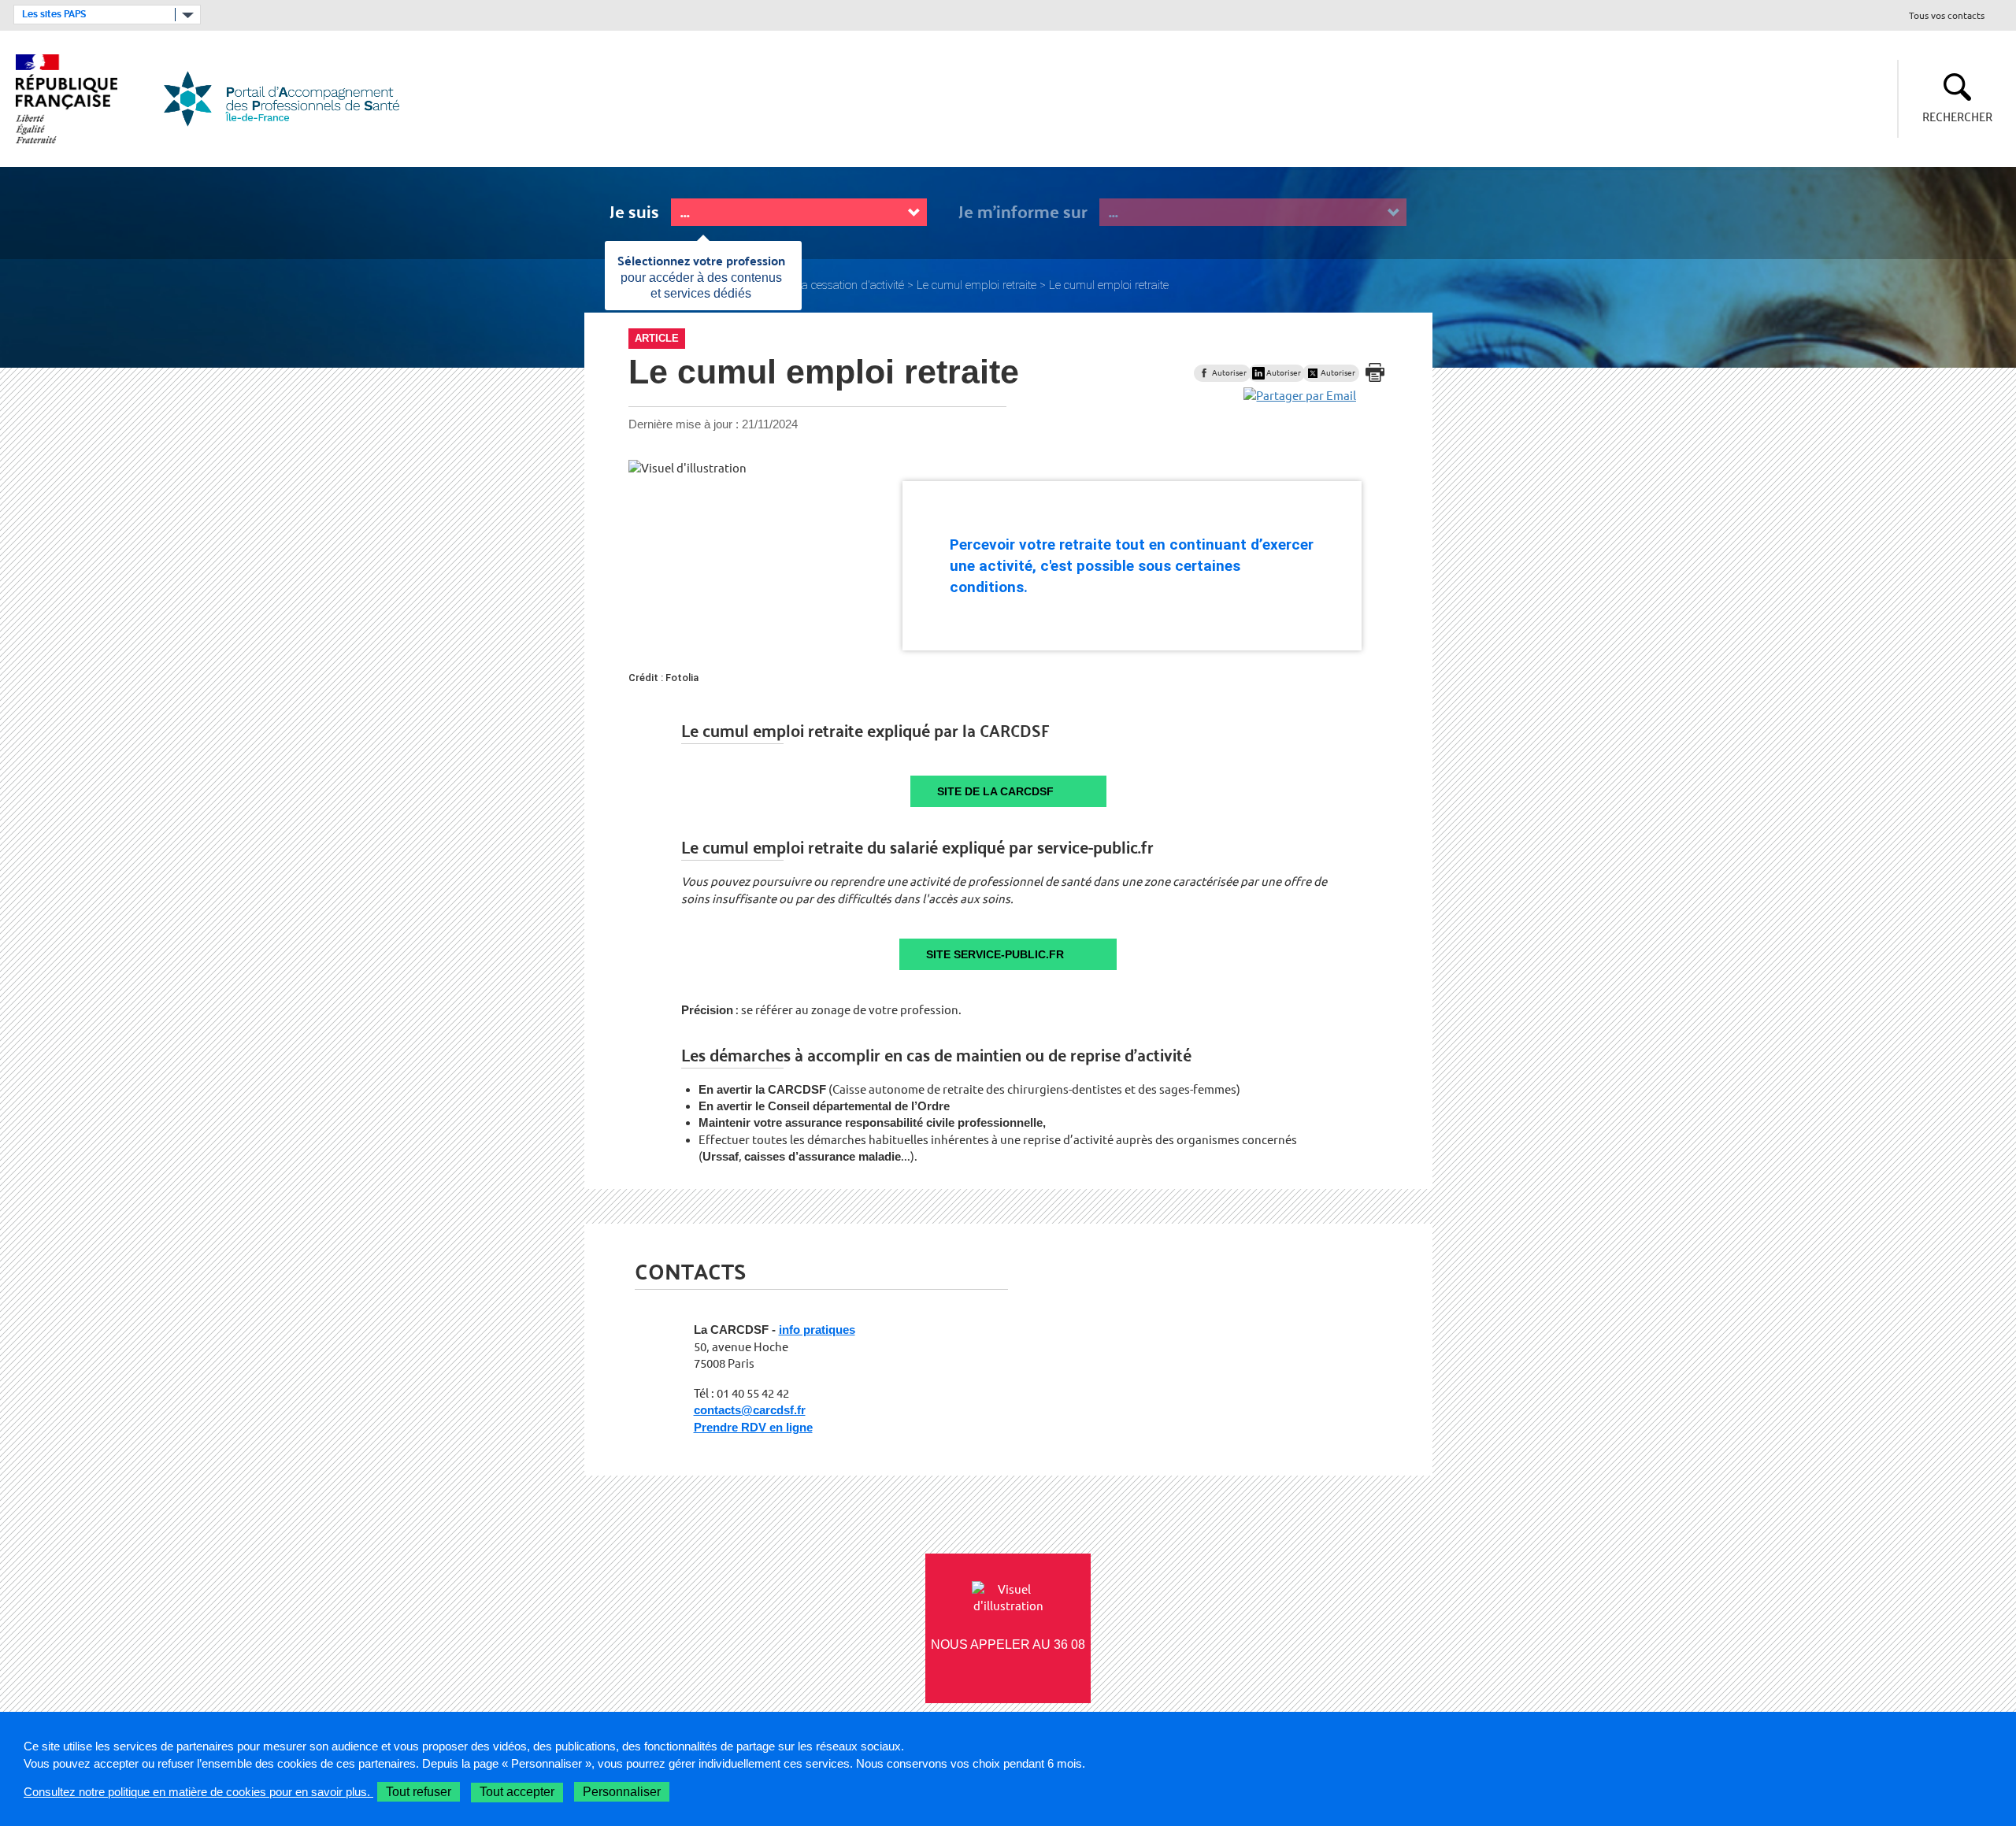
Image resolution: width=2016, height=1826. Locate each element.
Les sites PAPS (54, 14)
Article (657, 338)
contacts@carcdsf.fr (750, 1410)
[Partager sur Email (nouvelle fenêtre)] (1300, 396)
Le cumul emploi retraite (976, 285)
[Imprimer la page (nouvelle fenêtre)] (1375, 372)
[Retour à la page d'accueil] (291, 99)
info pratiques (817, 1330)
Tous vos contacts (1947, 16)
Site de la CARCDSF (995, 791)
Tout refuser (419, 1792)
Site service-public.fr (995, 954)
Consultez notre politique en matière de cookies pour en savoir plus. (198, 1792)
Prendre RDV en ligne (753, 1427)
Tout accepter (517, 1792)
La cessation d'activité (850, 285)
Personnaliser (622, 1792)
